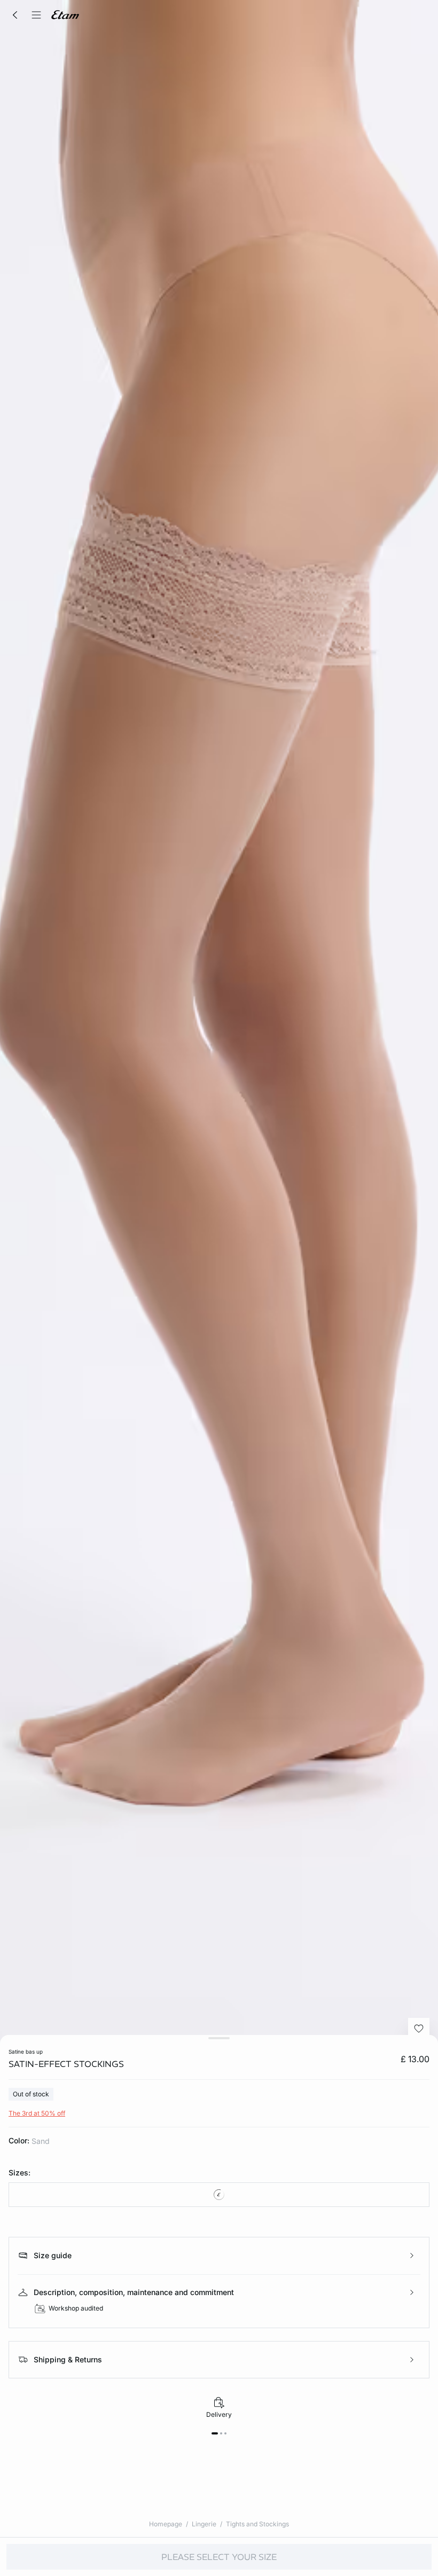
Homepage (166, 2524)
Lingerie (204, 2524)
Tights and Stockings (257, 2524)
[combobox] (219, 2195)
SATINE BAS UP (26, 2052)
